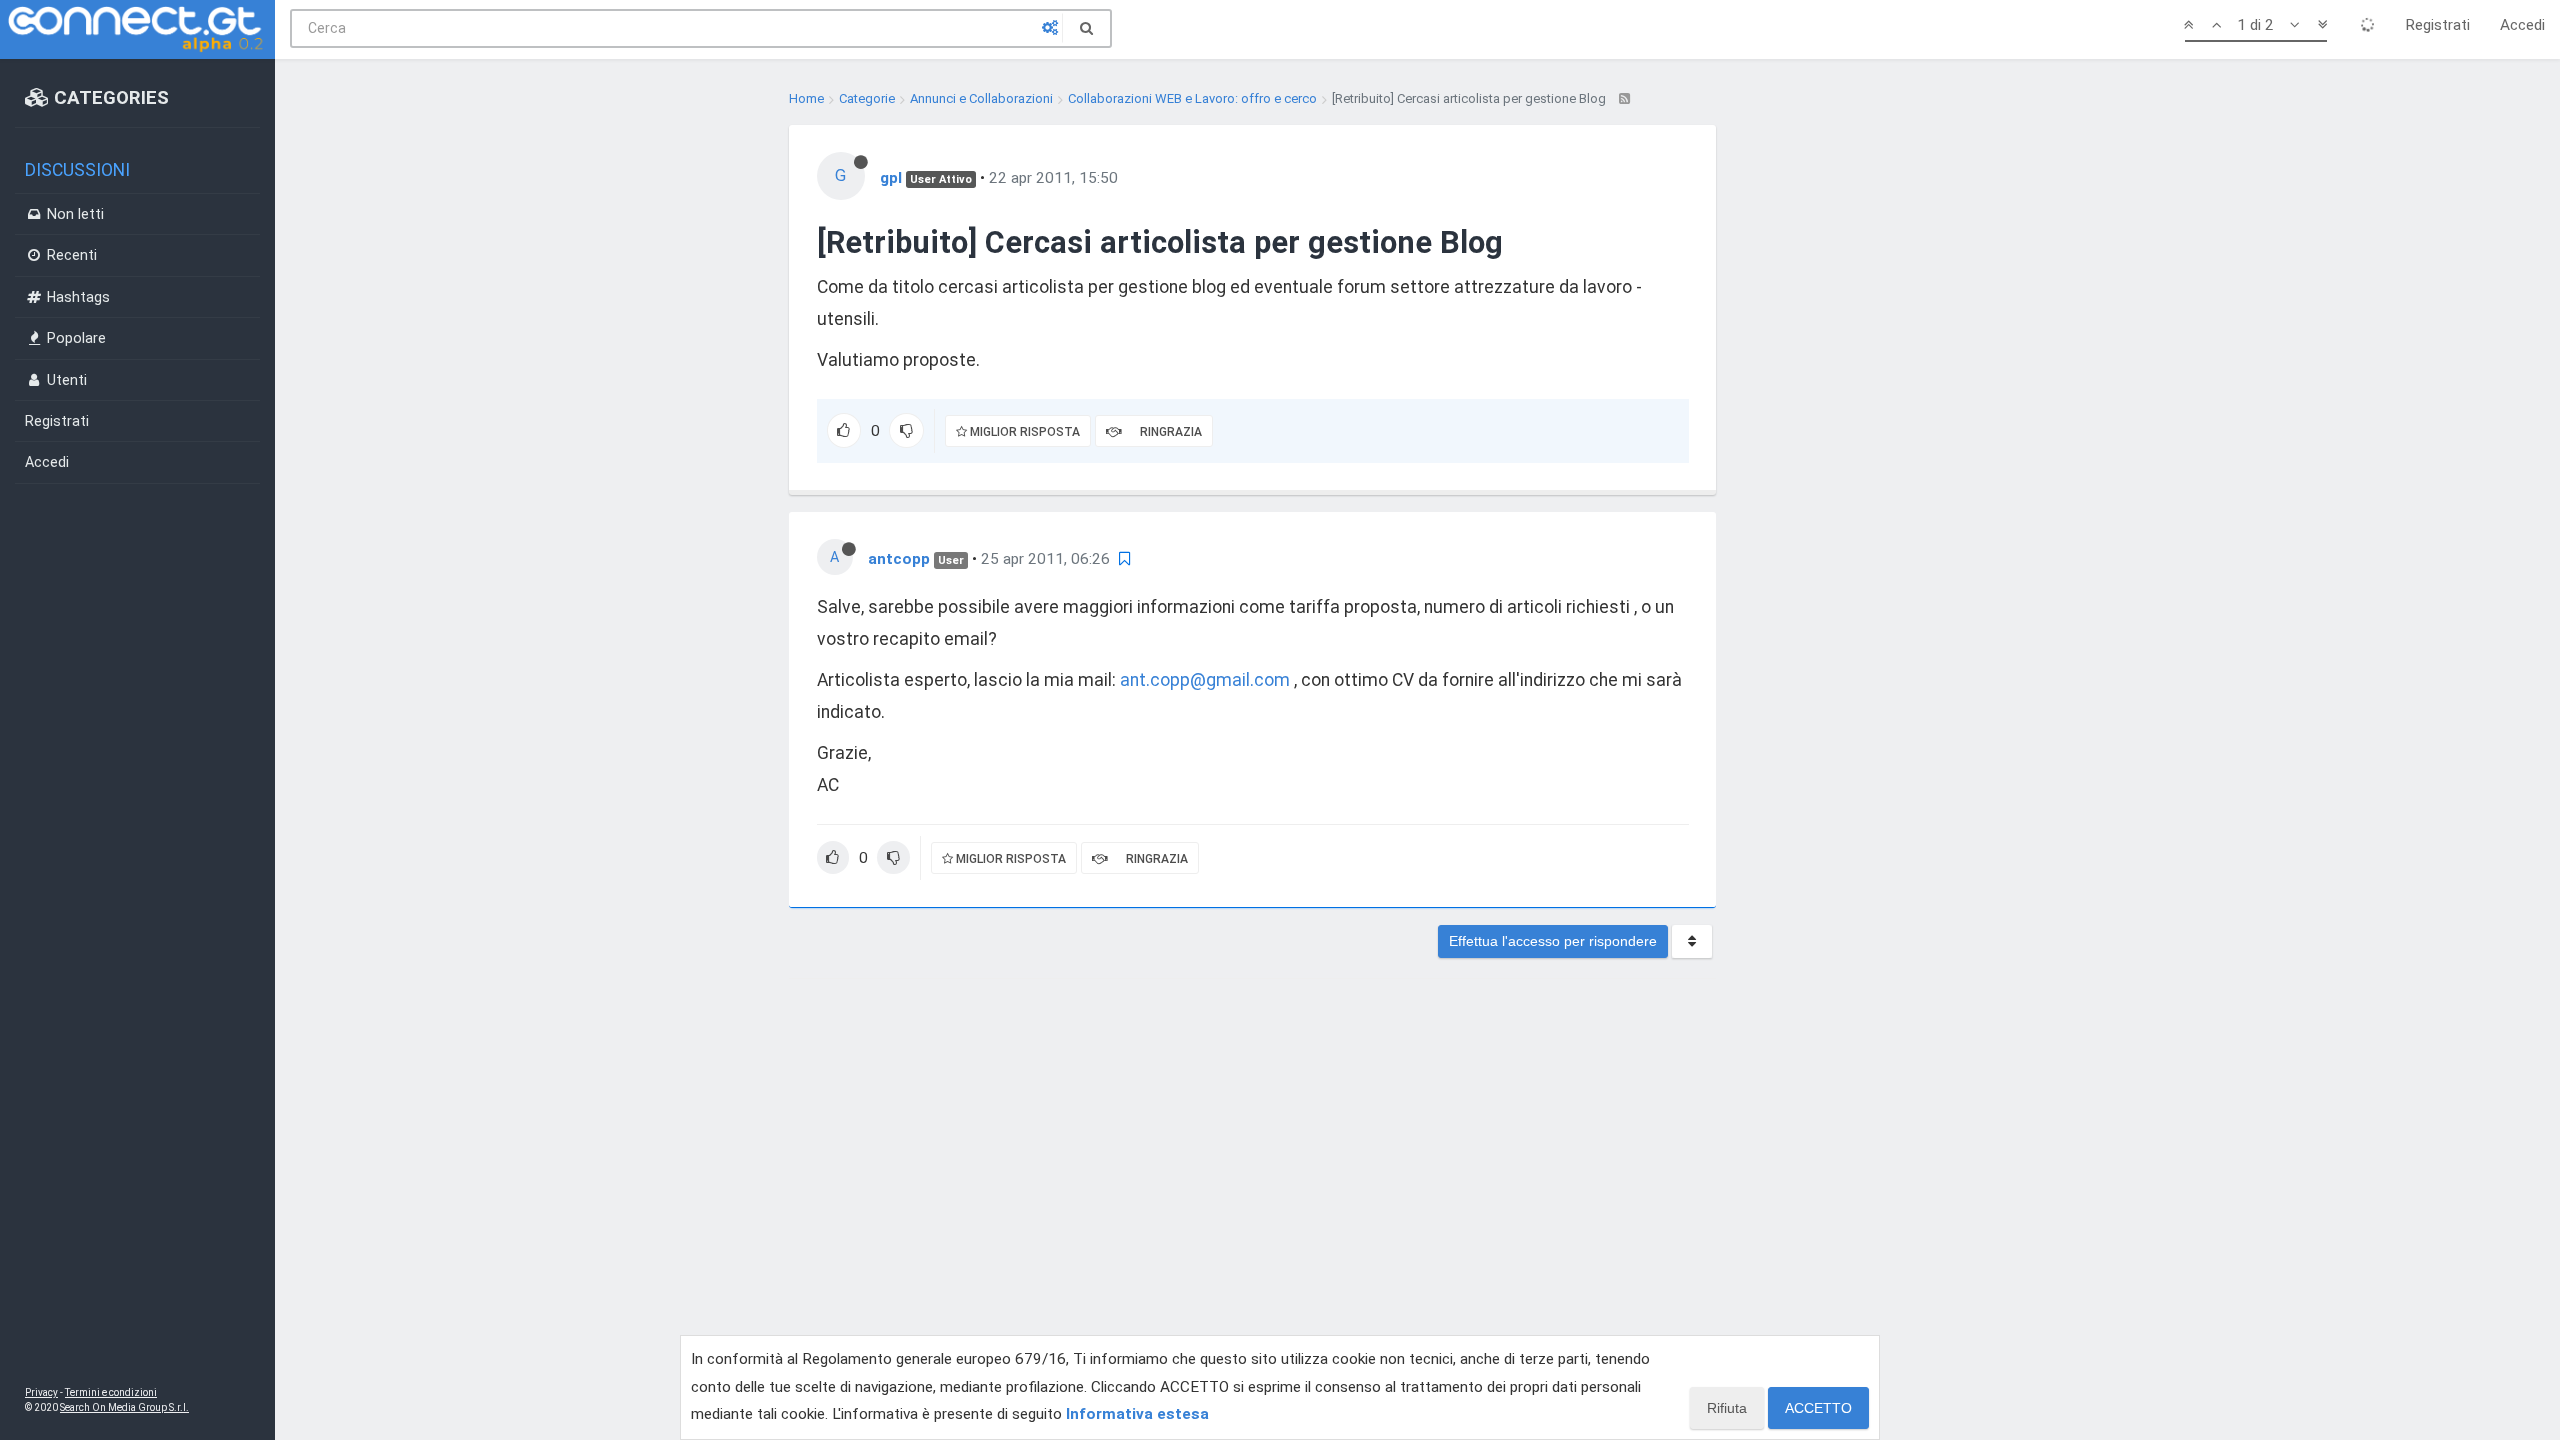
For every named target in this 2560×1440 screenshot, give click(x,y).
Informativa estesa (1137, 1414)
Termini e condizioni (111, 1392)
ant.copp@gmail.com (1205, 680)
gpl (891, 178)
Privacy (41, 1392)
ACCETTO (1818, 1408)
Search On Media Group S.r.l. (124, 1407)
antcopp (899, 559)
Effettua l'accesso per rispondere (1553, 941)
